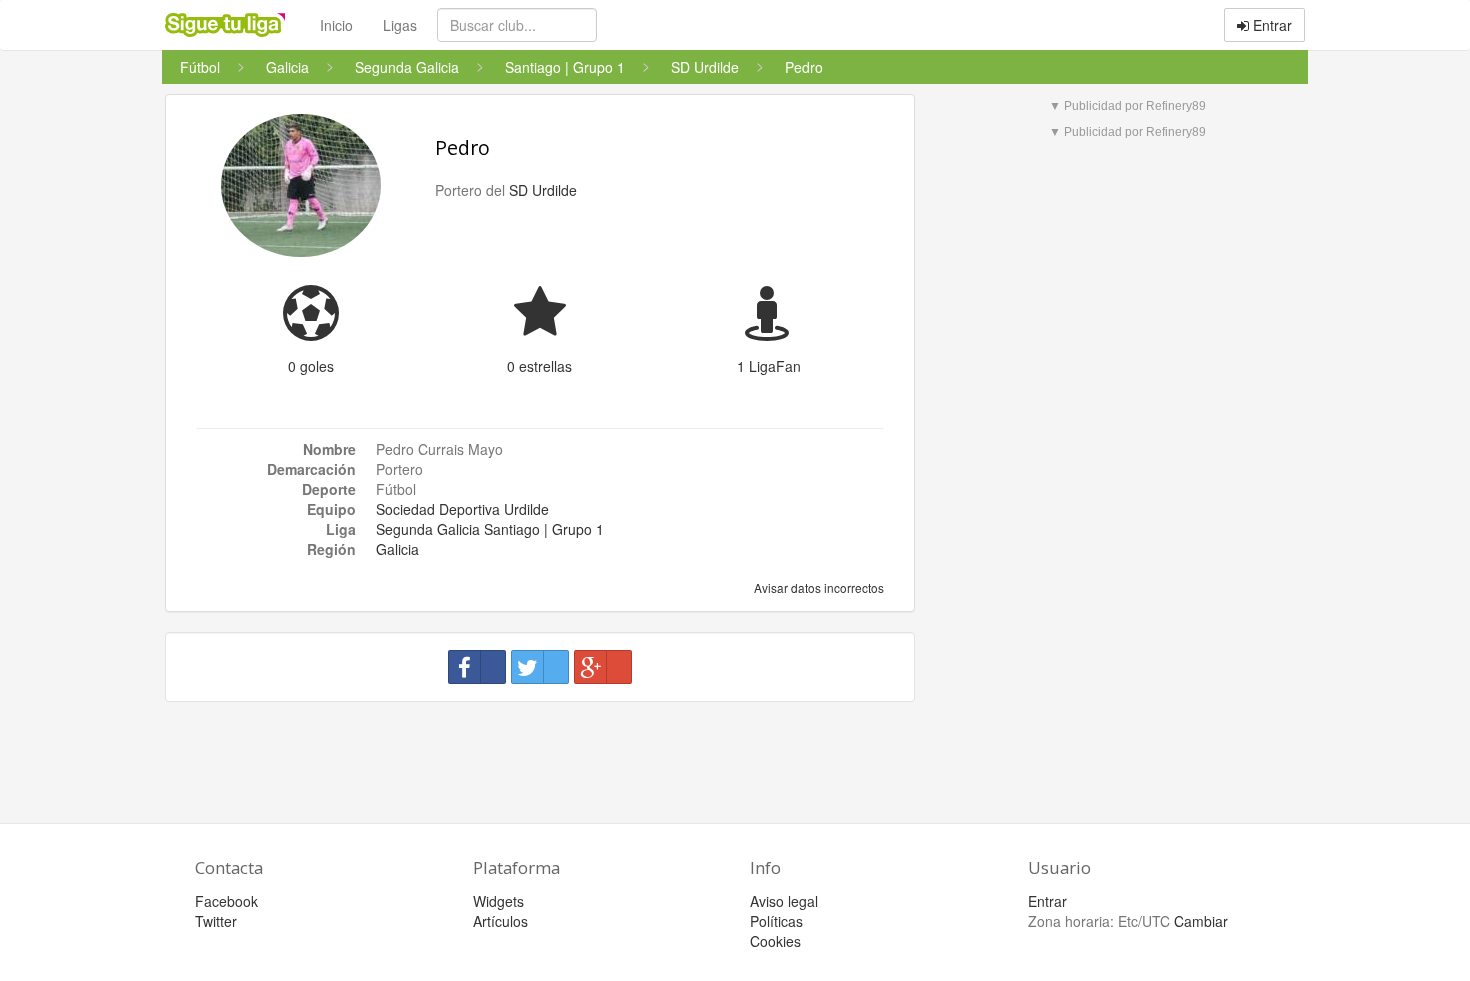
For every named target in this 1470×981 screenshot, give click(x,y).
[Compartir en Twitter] (540, 667)
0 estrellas (539, 366)
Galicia (397, 549)
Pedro (462, 147)
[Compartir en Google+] (603, 667)
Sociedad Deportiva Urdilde (462, 509)
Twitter (216, 921)
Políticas (776, 921)
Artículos (500, 921)
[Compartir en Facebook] (477, 667)
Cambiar (1201, 921)
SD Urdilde (543, 190)
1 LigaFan (769, 366)
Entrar (1270, 25)
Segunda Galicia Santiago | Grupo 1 (490, 529)
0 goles (311, 366)
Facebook (226, 901)
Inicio (336, 25)
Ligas (400, 25)
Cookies (775, 941)
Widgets (498, 901)
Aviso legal (784, 901)
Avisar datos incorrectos (817, 587)
